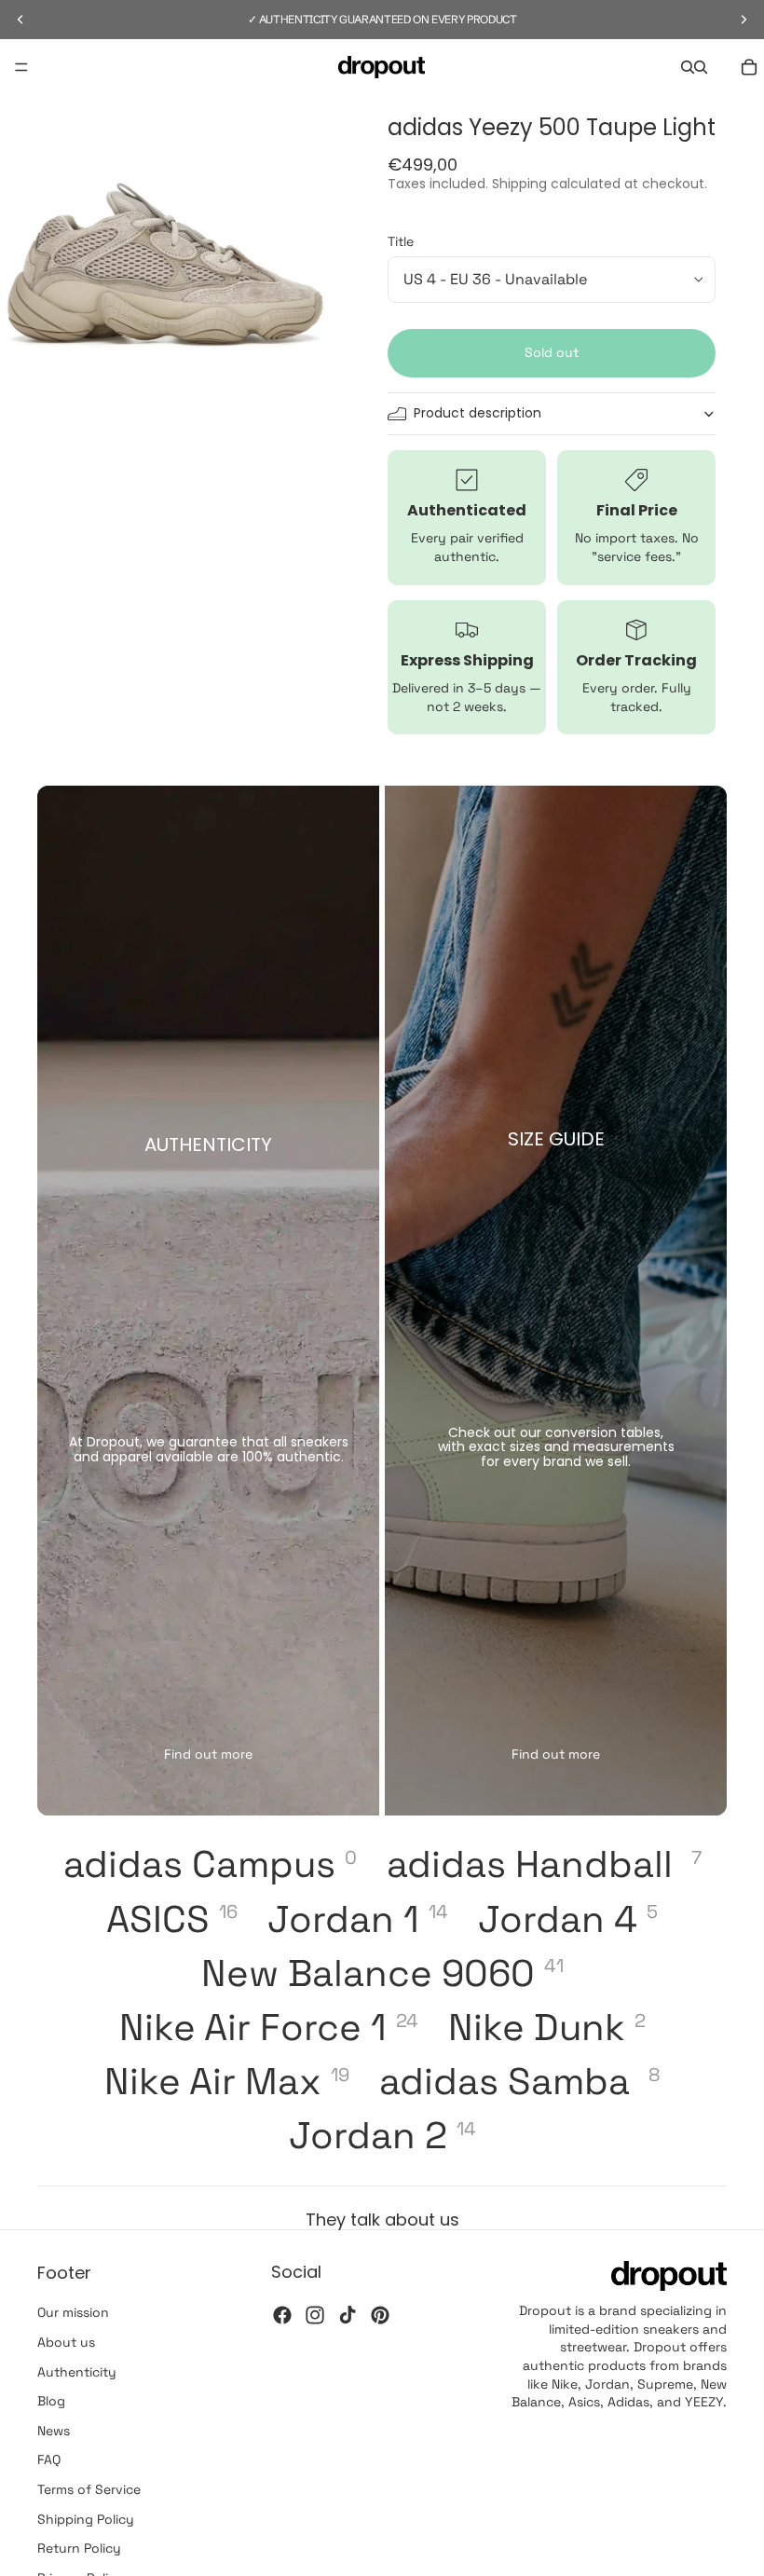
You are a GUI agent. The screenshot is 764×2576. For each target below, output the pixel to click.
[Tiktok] (348, 2315)
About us (66, 2342)
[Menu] (21, 67)
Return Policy (79, 2548)
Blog (51, 2401)
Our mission (73, 2312)
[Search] (688, 67)
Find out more (208, 1754)
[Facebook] (282, 2315)
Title (401, 241)
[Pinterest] (380, 2315)
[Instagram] (315, 2315)
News (54, 2431)
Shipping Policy (86, 2519)
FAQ (49, 2460)
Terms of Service (89, 2489)
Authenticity (77, 2372)
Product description (477, 413)
